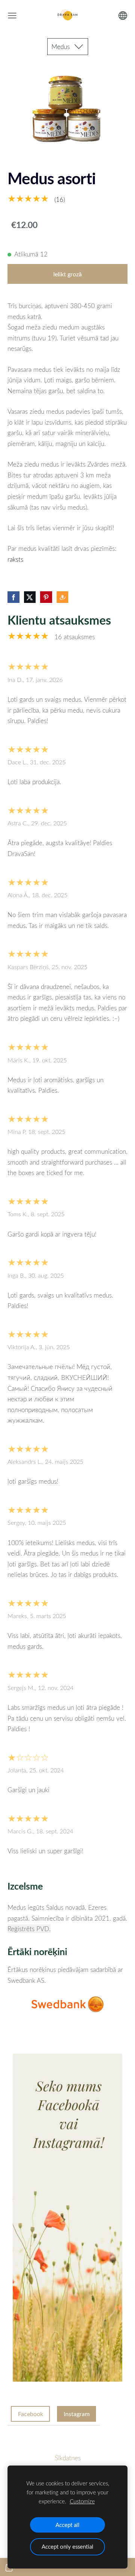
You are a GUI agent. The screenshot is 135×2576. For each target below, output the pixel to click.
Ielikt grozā (67, 274)
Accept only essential (67, 2546)
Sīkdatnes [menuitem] (68, 2458)
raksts (15, 559)
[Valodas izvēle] (123, 16)
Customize (82, 2501)
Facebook (31, 2414)
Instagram (77, 2414)
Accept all (67, 2525)
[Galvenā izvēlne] (12, 16)
